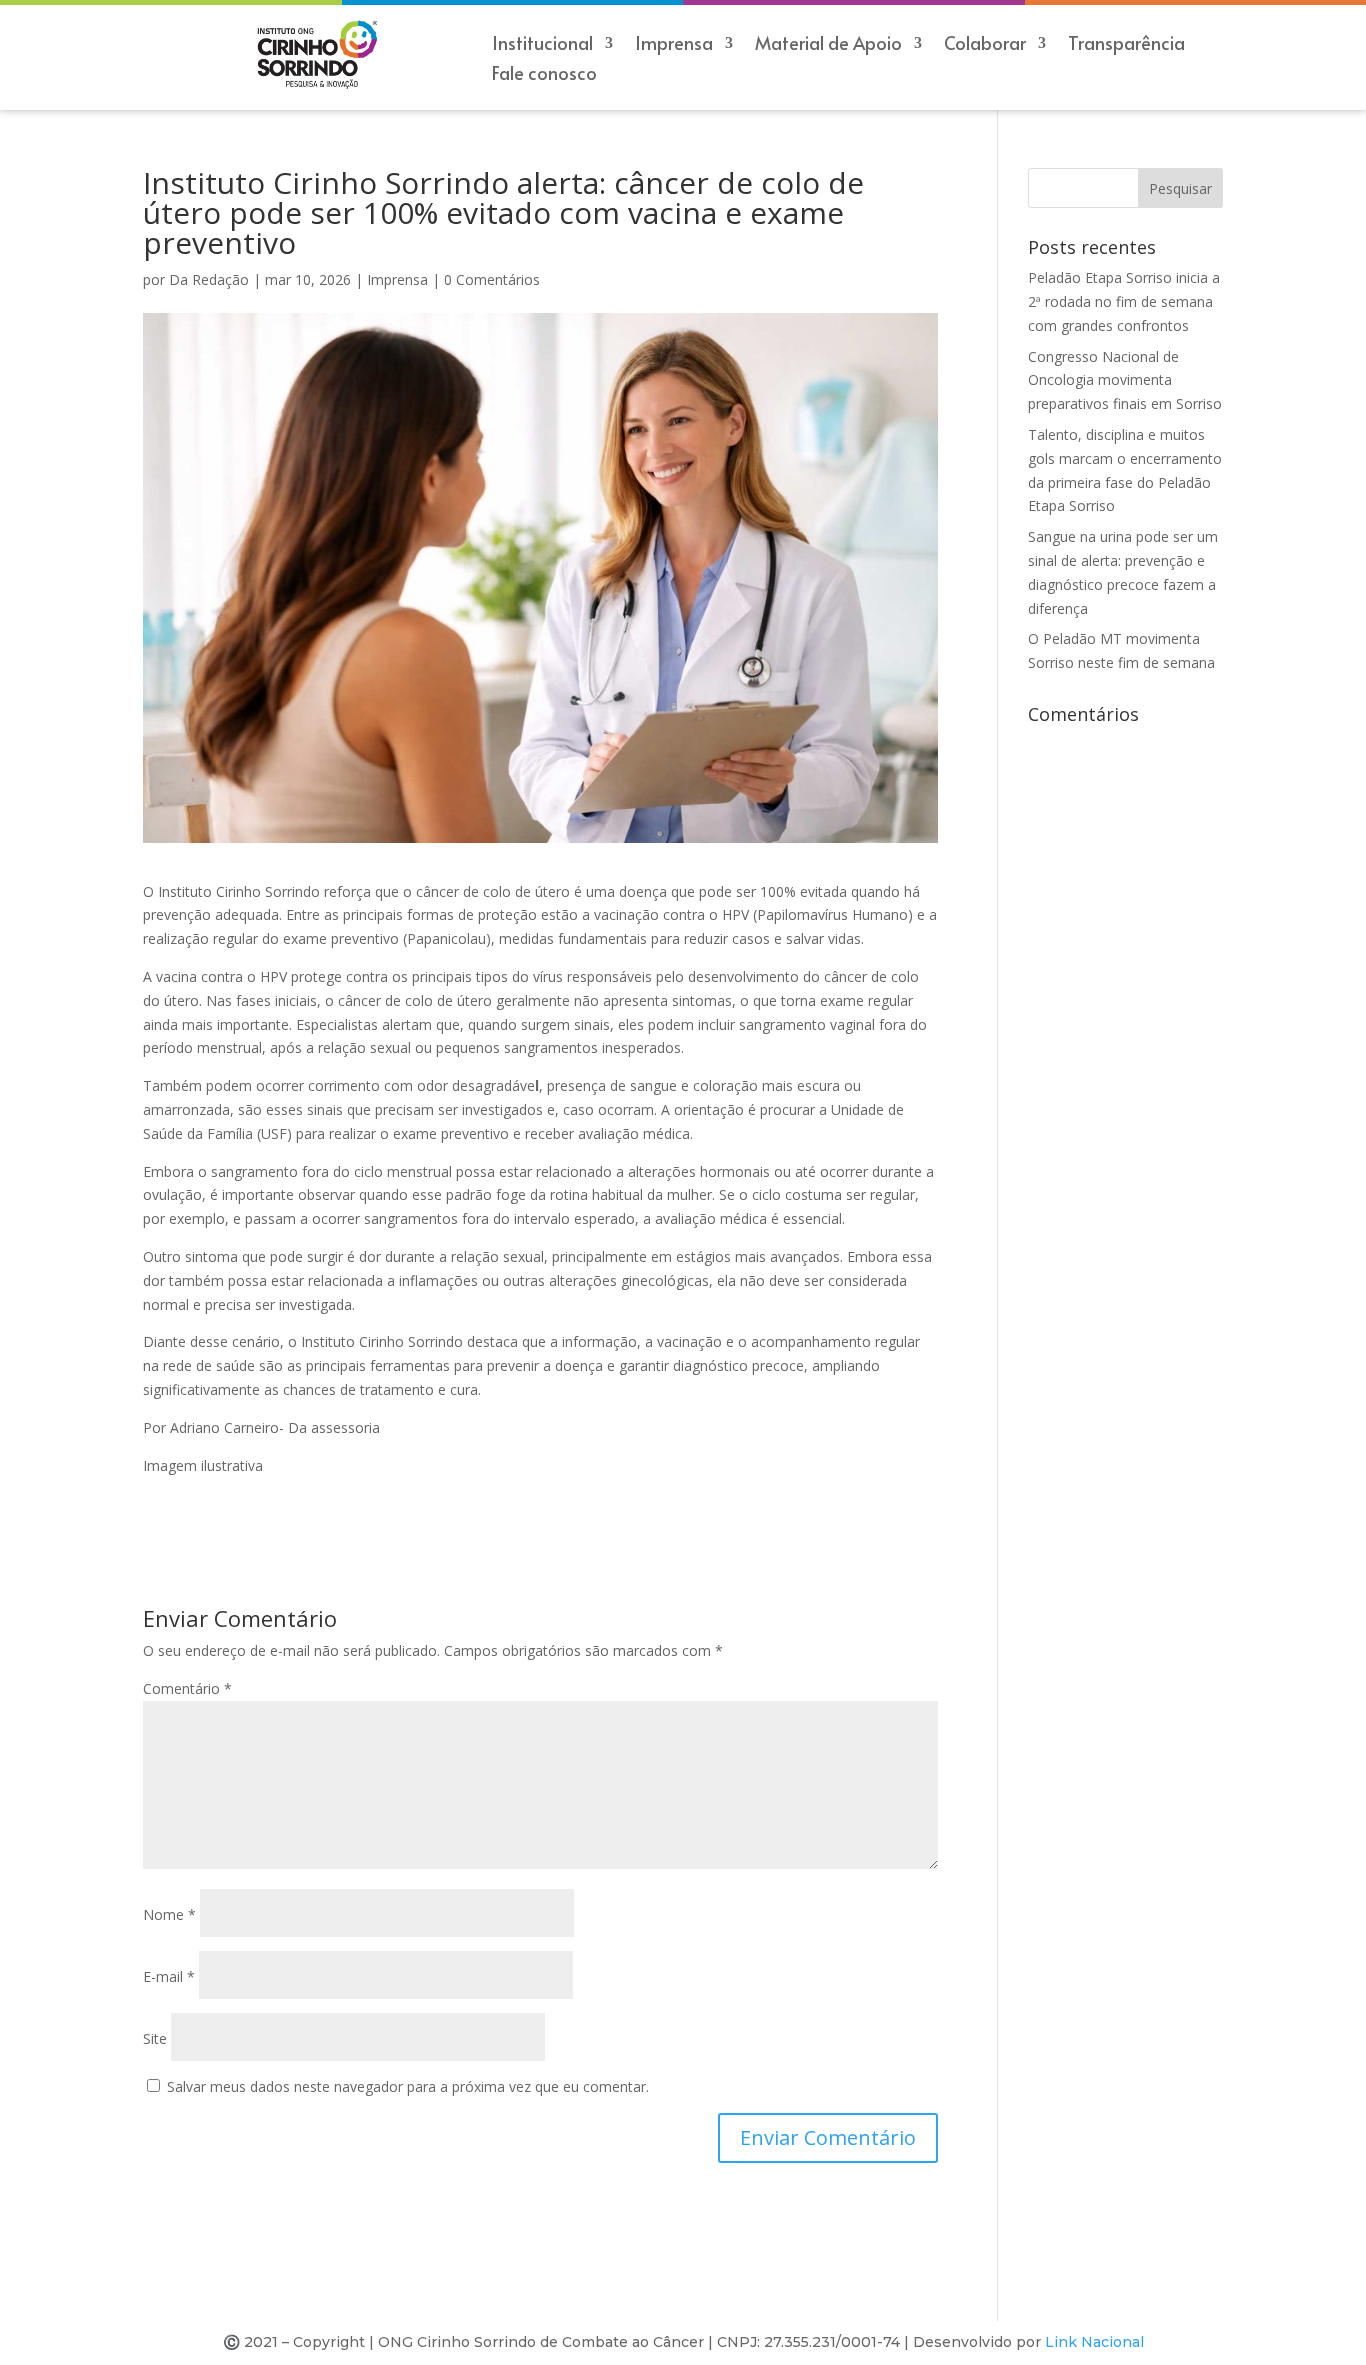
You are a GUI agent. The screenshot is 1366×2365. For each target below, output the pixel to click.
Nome (169, 1914)
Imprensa (397, 279)
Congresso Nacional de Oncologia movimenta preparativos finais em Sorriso (1125, 380)
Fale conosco (544, 75)
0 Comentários (492, 279)
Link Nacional (1094, 2342)
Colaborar (985, 45)
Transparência (1126, 45)
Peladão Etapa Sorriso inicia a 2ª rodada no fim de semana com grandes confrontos (1124, 301)
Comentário (187, 1688)
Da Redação (209, 279)
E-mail (169, 1976)
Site (155, 2038)
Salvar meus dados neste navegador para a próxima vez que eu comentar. (408, 2086)
